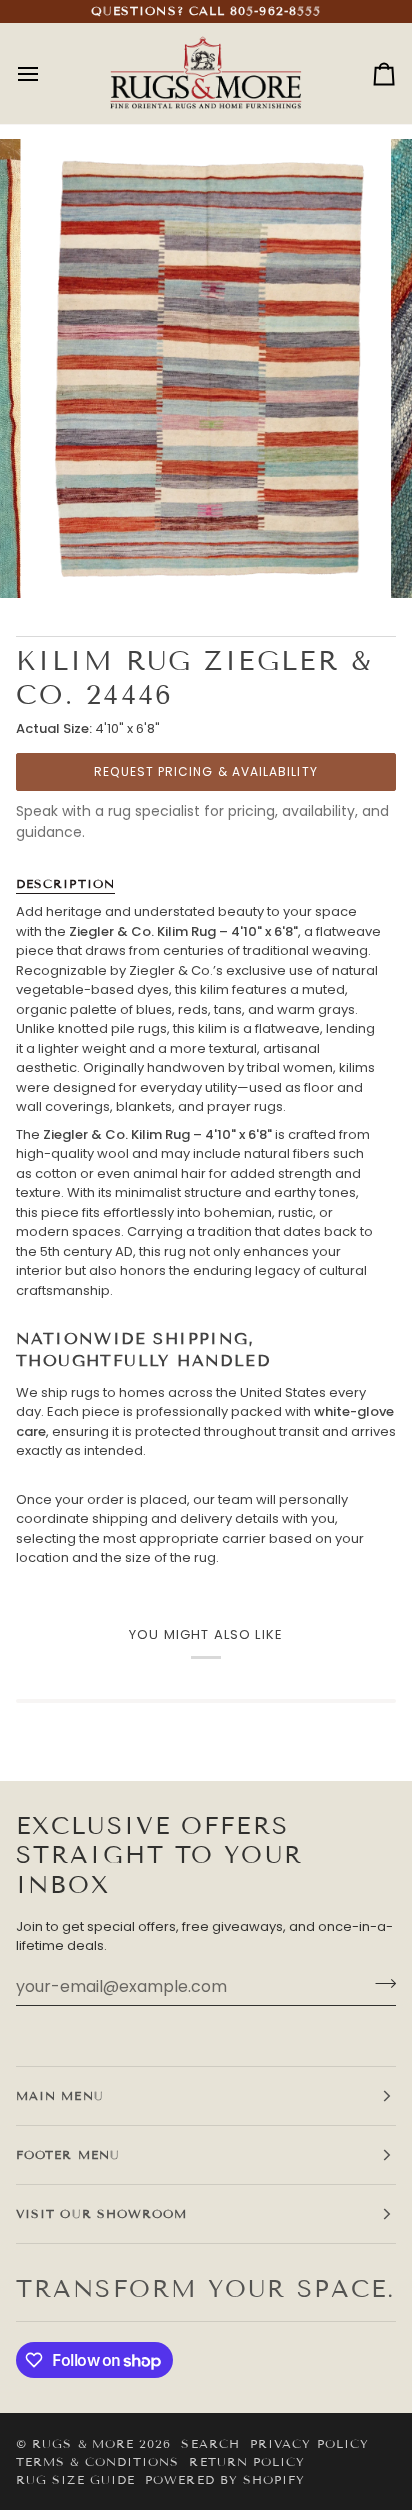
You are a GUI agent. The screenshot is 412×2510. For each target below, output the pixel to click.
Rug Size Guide (75, 2479)
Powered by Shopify (225, 2479)
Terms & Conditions (97, 2461)
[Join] (379, 1984)
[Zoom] (68, 560)
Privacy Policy (309, 2443)
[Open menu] (46, 74)
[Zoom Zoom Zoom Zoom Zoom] (206, 369)
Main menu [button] (60, 2095)
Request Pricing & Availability (205, 771)
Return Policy (247, 2461)
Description (65, 883)
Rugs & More (83, 2443)
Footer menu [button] (68, 2154)
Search (210, 2443)
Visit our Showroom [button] (101, 2213)
